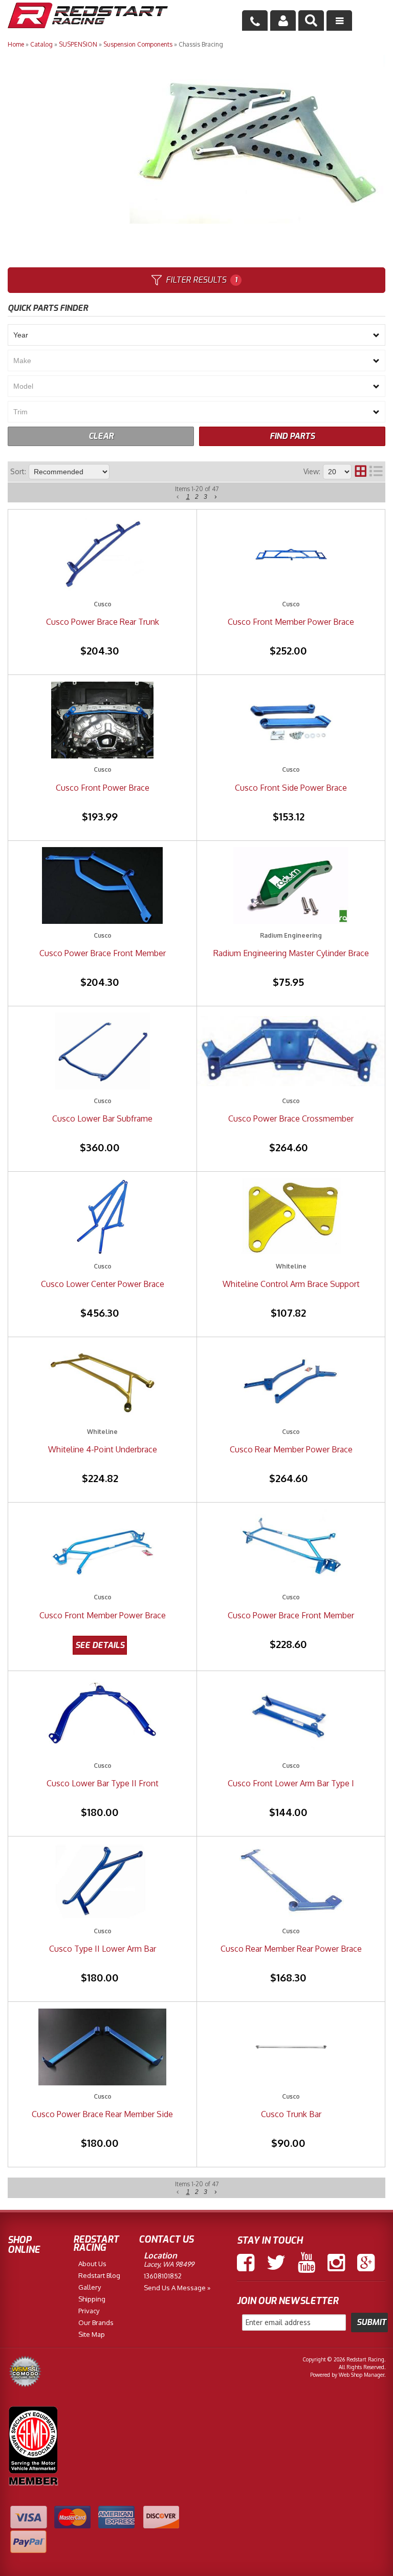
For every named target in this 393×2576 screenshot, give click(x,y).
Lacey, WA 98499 (169, 2264)
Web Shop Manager (362, 2375)
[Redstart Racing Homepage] (88, 17)
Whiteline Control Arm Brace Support (291, 1284)
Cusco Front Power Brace (103, 788)
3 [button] (205, 497)
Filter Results (201, 280)
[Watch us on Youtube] (307, 2263)
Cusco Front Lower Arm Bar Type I (291, 1783)
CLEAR (101, 436)
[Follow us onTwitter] (276, 2263)
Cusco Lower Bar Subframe (102, 1118)
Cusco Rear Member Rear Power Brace (291, 1949)
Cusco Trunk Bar (291, 2114)
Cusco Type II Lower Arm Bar (103, 1949)
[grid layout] (361, 472)
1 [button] (188, 497)
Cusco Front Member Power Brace (291, 622)
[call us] (255, 20)
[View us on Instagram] (336, 2263)
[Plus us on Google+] (366, 2263)
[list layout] (376, 472)
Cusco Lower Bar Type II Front (103, 1783)
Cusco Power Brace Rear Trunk (103, 622)
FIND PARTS (292, 436)
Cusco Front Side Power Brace (291, 788)
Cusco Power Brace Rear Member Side (102, 2114)
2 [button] (197, 497)
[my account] (283, 20)
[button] (311, 20)
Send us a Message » (177, 2288)
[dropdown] (339, 20)
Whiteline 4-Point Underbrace (103, 1449)
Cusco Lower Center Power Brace (103, 1284)
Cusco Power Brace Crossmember (291, 1118)
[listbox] (196, 335)
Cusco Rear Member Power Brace (291, 1449)
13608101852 (163, 2276)
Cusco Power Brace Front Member (103, 953)
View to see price (100, 1645)
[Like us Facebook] (246, 2263)
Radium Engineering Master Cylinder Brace (291, 953)
